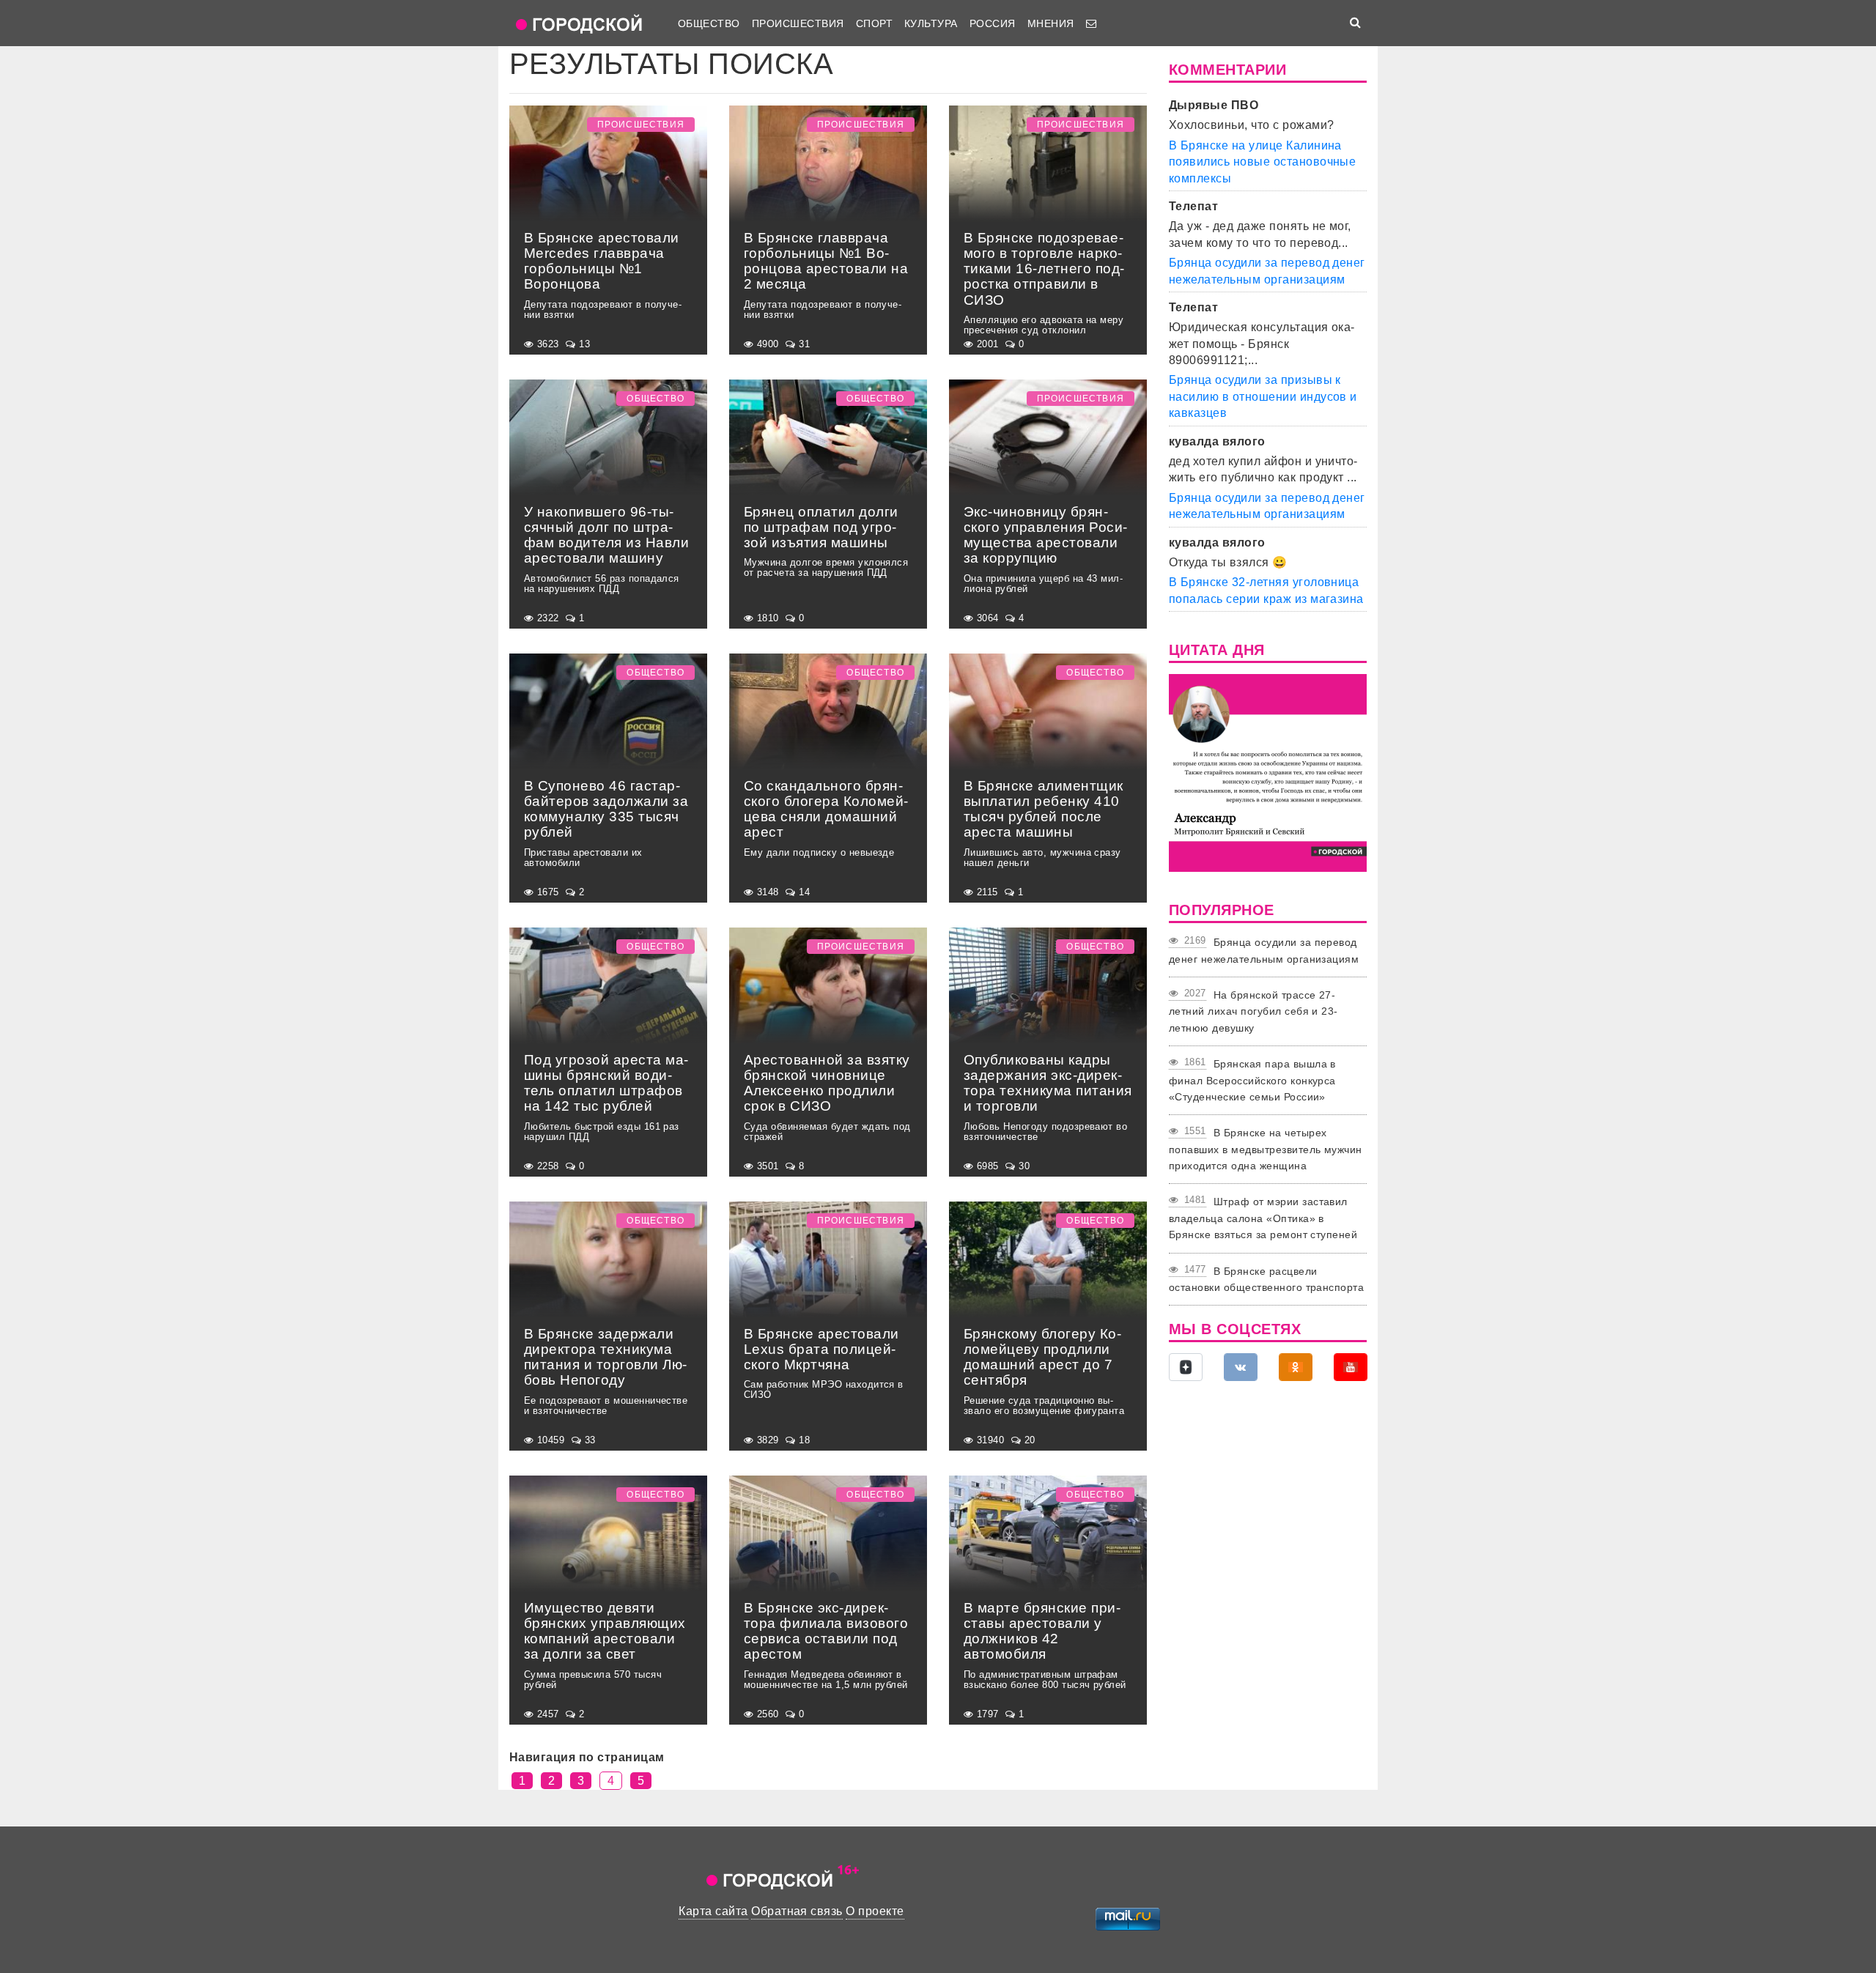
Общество (709, 23)
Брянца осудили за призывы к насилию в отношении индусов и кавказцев (1263, 396)
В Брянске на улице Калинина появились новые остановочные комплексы (1262, 162)
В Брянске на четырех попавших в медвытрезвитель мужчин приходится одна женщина (1266, 1149)
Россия (993, 23)
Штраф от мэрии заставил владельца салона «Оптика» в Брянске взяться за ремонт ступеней (1263, 1218)
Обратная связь (797, 1911)
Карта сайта (713, 1911)
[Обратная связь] (1091, 23)
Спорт (874, 23)
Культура (931, 23)
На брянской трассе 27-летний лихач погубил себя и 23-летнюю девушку (1253, 1011)
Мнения (1051, 23)
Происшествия (798, 23)
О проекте (875, 1911)
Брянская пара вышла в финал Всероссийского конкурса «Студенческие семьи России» (1252, 1080)
